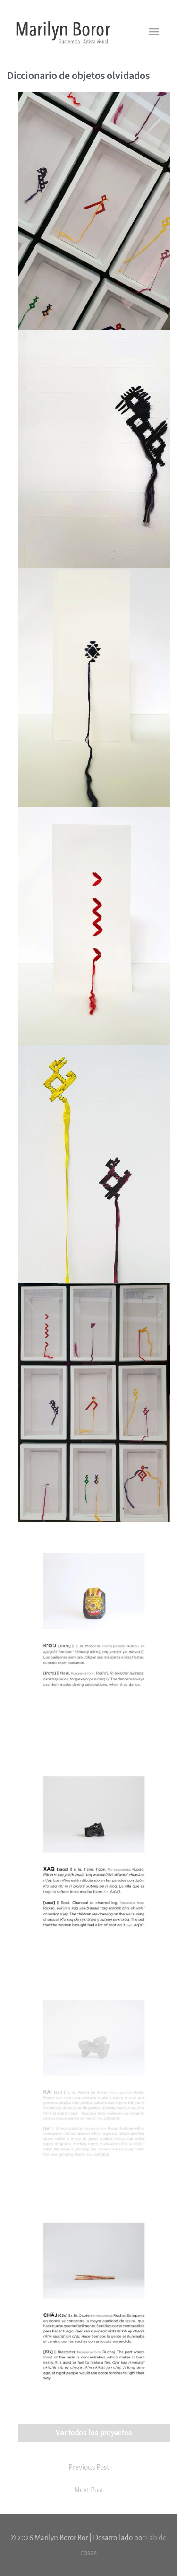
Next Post (89, 2490)
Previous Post (89, 2467)
